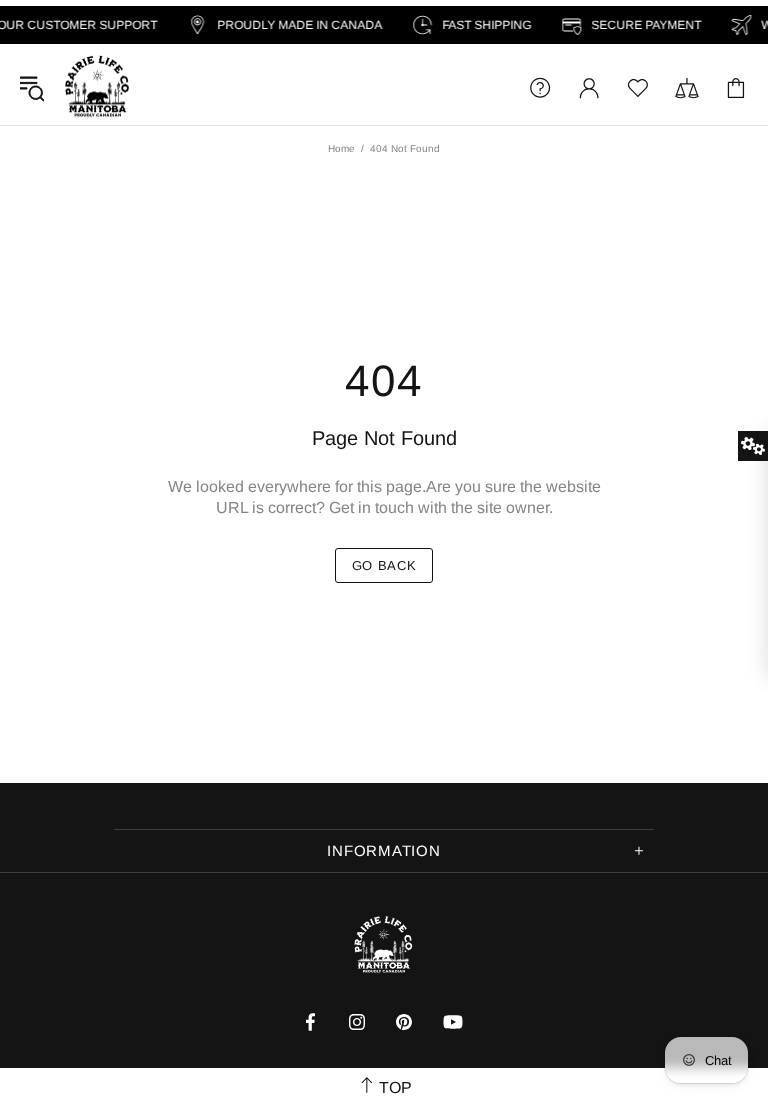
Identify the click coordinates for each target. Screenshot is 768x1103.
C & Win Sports (97, 87)
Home (341, 148)
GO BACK (384, 565)
